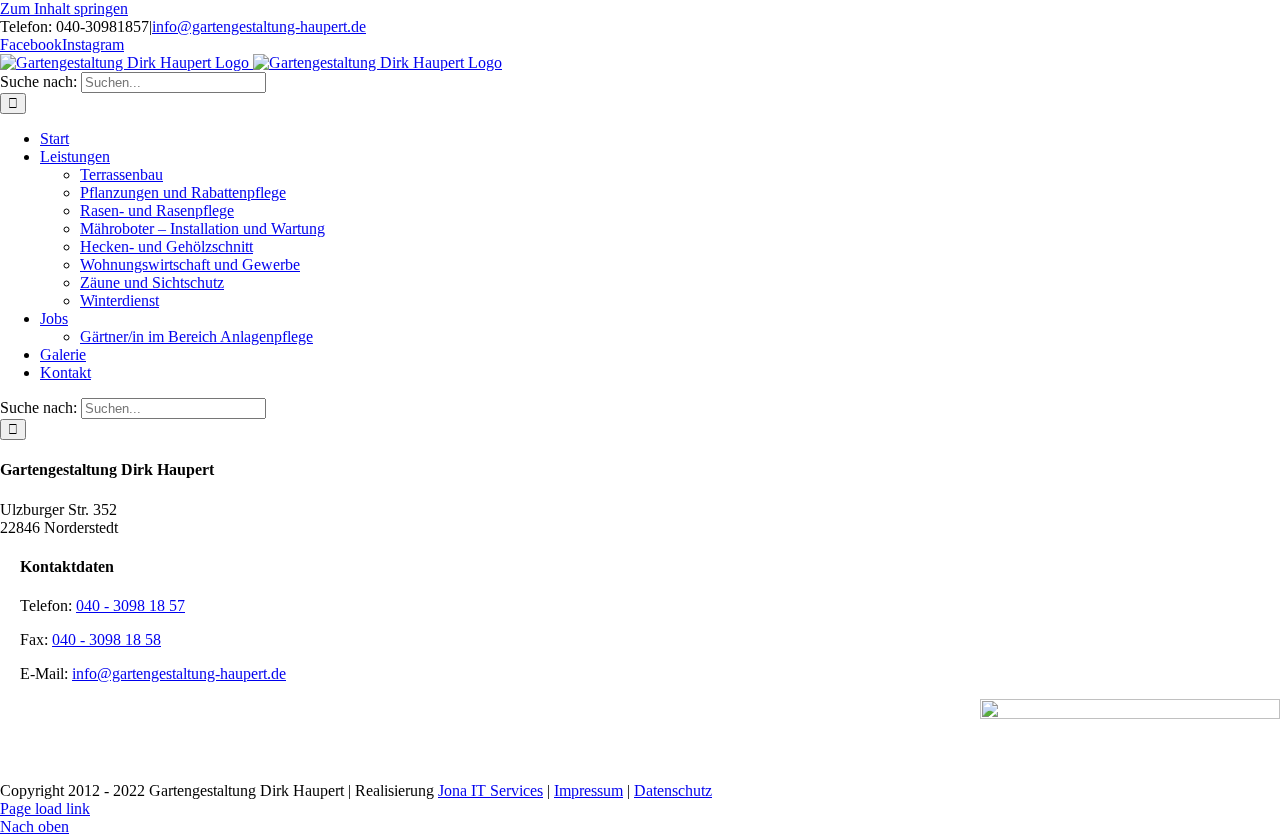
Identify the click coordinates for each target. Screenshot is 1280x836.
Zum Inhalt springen (64, 8)
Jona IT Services (490, 790)
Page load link (45, 808)
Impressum (588, 790)
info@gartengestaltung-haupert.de (259, 26)
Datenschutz (673, 790)
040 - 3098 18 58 (106, 639)
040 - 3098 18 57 (130, 605)
